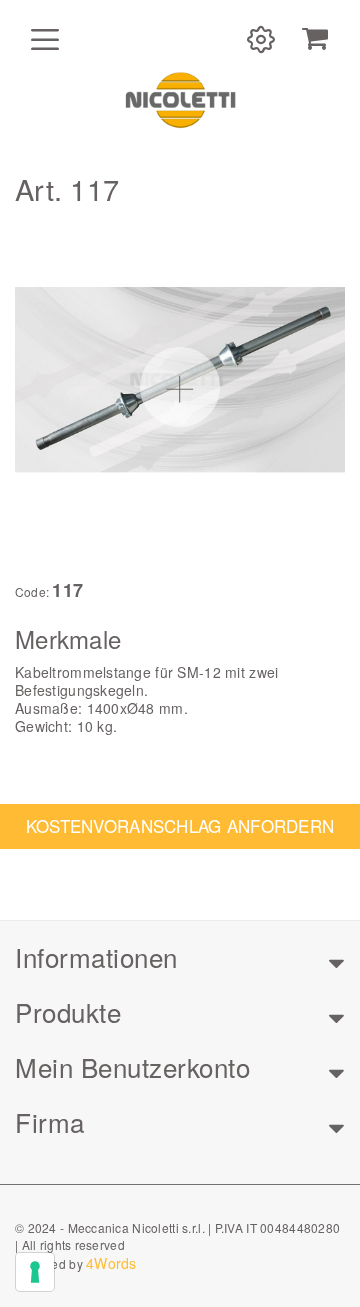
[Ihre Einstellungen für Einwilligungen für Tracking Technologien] (35, 1272)
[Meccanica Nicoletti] (180, 99)
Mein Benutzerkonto (132, 1066)
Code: (32, 592)
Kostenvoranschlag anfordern (180, 825)
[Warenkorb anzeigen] (315, 39)
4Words (111, 1263)
